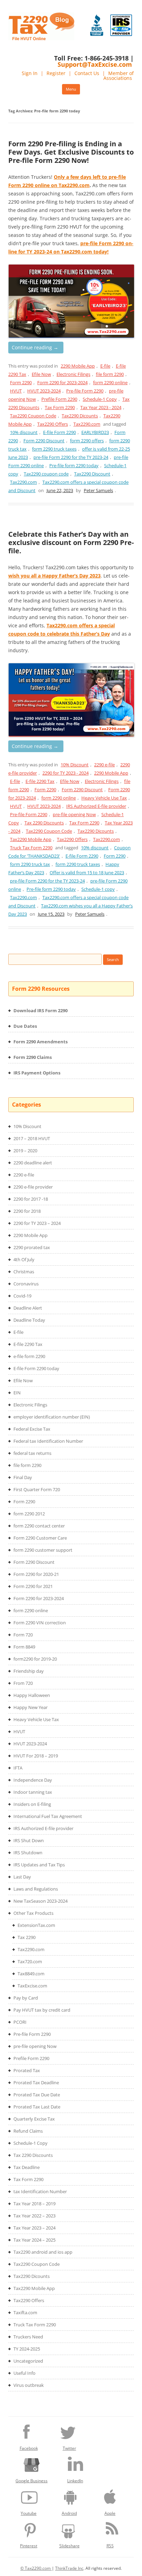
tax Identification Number (40, 2191)
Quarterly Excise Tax (34, 2119)
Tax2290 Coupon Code (33, 416)
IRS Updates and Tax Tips (39, 1865)
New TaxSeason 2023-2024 (40, 1901)
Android (69, 2513)
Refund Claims (28, 2131)
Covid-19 (22, 1296)
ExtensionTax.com (36, 1925)
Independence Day (33, 1780)
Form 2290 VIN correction (40, 1623)
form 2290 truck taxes (54, 449)
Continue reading (35, 347)
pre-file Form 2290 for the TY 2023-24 (71, 457)
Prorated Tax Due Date (37, 2095)
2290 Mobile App (78, 366)
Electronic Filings (73, 374)
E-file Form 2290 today (36, 1368)
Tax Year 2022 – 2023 (34, 2216)
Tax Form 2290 (60, 407)
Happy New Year (31, 1707)
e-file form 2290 (29, 1356)
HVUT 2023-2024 (44, 391)
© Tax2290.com (36, 2568)
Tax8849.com (31, 1974)
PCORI (20, 2022)
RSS (110, 2546)
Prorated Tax (27, 2070)
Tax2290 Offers (53, 424)
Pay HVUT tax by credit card (42, 2010)
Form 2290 (21, 382)
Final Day (23, 1477)
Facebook (29, 2448)
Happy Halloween (32, 1695)
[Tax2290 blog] (41, 39)
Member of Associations (119, 76)
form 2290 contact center (39, 1526)
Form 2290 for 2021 (33, 1586)
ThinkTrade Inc (69, 2568)
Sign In (30, 73)
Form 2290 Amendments (40, 1042)
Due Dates (25, 1026)
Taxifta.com (25, 2312)
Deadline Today (29, 1320)
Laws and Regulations (36, 1889)
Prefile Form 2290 (59, 399)
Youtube (29, 2513)
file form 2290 (110, 374)
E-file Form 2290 (59, 432)
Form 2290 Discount (44, 441)
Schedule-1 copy (98, 889)
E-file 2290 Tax (40, 781)
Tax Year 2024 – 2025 (34, 2240)
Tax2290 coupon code (46, 474)
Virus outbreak (29, 2385)
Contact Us (87, 73)
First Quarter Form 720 (37, 1489)
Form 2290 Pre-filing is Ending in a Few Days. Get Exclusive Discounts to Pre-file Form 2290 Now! (71, 152)
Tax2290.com (87, 424)
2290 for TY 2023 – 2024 (37, 1223)
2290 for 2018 (27, 1211)
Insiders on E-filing (32, 1804)
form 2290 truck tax (30, 864)
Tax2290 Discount (92, 474)
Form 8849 (24, 1647)
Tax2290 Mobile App (31, 839)
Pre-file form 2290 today (74, 465)
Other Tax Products (33, 1913)
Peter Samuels (98, 490)
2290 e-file (104, 765)
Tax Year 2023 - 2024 (101, 407)
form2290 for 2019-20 (35, 1659)
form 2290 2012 (29, 1514)
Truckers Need (28, 2337)
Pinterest (29, 2546)
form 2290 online (110, 382)
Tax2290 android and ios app (43, 2252)
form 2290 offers (87, 441)
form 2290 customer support (43, 1550)
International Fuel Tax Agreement (48, 1816)
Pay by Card (26, 1998)
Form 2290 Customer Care (40, 1538)
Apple (110, 2513)
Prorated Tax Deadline (36, 2083)
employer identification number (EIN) (52, 1417)
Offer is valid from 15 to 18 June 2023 (87, 872)
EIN (17, 1393)
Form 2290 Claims (33, 1057)
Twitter (69, 2448)
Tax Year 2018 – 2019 (34, 2204)
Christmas (24, 1272)
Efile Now (41, 374)
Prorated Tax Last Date (37, 2107)
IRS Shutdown (28, 1853)
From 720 (23, 1683)
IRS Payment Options (37, 1073)
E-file (105, 366)
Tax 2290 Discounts (44, 823)
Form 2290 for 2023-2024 (62, 382)
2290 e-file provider (33, 1187)
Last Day (22, 1877)
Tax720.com (30, 1961)
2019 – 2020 (25, 1151)
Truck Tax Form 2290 (31, 848)
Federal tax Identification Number (48, 1441)
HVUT (16, 391)
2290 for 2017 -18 (31, 1199)
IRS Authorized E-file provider (96, 806)
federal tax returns (32, 1453)
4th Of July (24, 1259)
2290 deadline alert (33, 1163)
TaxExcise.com (32, 1986)
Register (56, 73)
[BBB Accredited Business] (97, 25)
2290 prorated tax (32, 1247)
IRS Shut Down (29, 1840)
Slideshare (69, 2546)
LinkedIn (75, 2481)
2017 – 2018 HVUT (32, 1138)
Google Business (32, 2481)
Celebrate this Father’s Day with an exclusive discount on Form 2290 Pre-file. (71, 542)
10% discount (24, 432)
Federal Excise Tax (32, 1429)
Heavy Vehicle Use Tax (104, 798)
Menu (71, 89)
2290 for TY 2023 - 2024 (65, 773)
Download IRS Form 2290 (40, 1010)
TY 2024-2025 (27, 2349)
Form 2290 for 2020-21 (36, 1574)
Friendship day (29, 1671)
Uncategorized (28, 2361)
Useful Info (24, 2373)
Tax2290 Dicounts (80, 416)
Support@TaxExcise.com (95, 64)
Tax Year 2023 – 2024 (34, 2228)
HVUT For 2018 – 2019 (36, 1756)
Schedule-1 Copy (100, 399)
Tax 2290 (27, 1937)
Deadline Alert (28, 1308)
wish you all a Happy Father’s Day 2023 (54, 576)
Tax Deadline (27, 2167)
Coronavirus (26, 1284)
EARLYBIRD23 (95, 432)
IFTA (18, 1768)
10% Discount (75, 765)
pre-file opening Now (74, 814)
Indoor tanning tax (33, 1792)
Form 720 (23, 1635)
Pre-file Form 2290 (85, 391)
